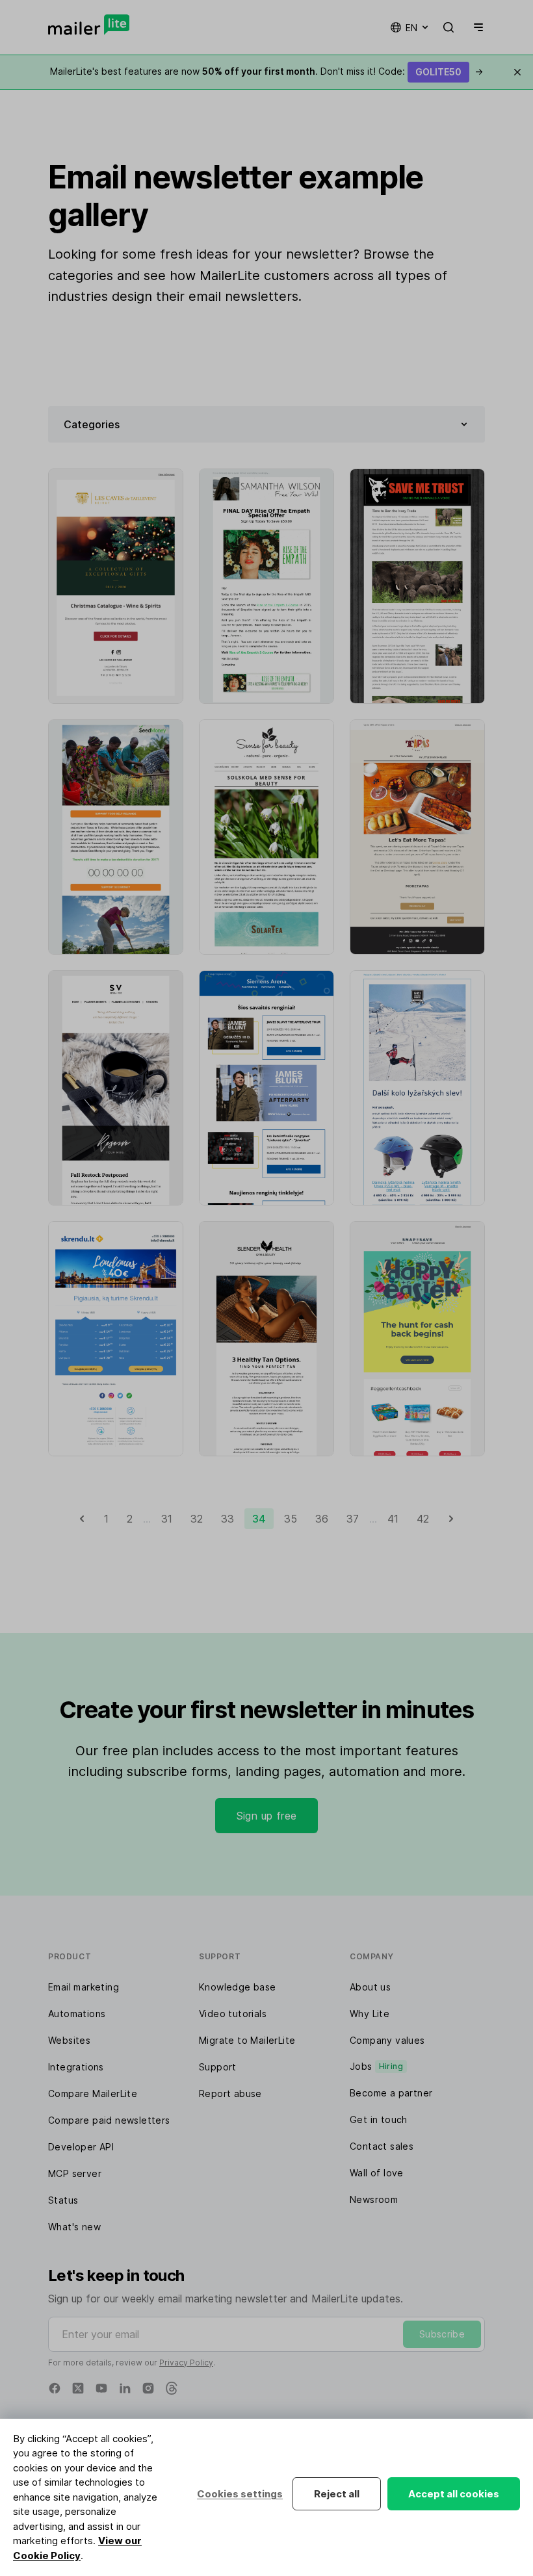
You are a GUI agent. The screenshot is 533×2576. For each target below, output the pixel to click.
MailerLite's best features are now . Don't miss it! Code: (266, 71)
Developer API (81, 2147)
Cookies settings (240, 2494)
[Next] (451, 1519)
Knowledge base (238, 1987)
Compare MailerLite (93, 2093)
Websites (69, 2040)
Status (63, 2200)
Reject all (337, 2494)
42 (423, 1519)
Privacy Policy (186, 2363)
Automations (77, 2014)
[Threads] (172, 2388)
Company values (387, 2040)
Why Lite (370, 2014)
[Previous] (82, 1519)
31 (167, 1519)
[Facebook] (55, 2388)
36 (322, 1519)
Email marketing (84, 1987)
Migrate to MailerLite (247, 2040)
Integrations (76, 2067)
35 (291, 1519)
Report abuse (230, 2093)
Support (218, 2067)
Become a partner (391, 2093)
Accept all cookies (454, 2494)
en (411, 28)
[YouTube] (101, 2388)
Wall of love (377, 2173)
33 (227, 1519)
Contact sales (382, 2146)
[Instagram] (148, 2388)
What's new (74, 2227)
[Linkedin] (125, 2388)
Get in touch (379, 2119)
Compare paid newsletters (109, 2120)
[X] (78, 2388)
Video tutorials (233, 2014)
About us (370, 1987)
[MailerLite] (89, 25)
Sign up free (267, 1816)
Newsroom (374, 2199)
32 (197, 1519)
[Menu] (476, 27)
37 (353, 1519)
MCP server (75, 2173)
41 (393, 1519)
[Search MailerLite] (448, 27)
